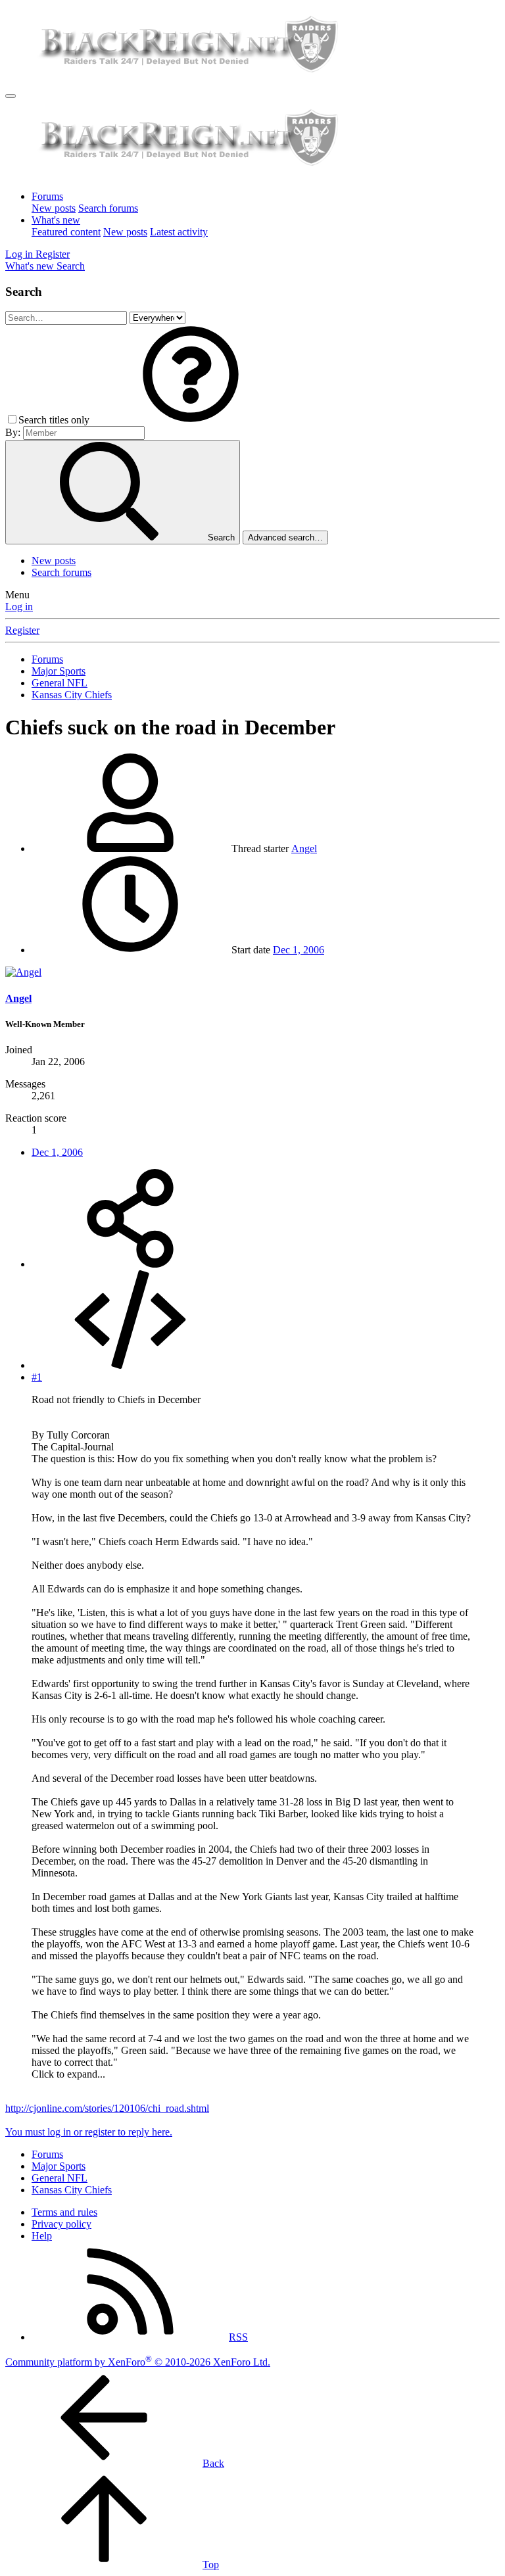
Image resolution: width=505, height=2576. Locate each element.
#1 (37, 1377)
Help (42, 2236)
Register (22, 630)
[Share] (130, 1264)
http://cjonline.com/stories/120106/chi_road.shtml (107, 2108)
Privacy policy (61, 2224)
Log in (19, 607)
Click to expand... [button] (68, 2074)
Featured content (66, 232)
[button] (191, 420)
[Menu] (11, 96)
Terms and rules (64, 2212)
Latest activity (179, 232)
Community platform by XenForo (138, 2362)
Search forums (108, 208)
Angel (304, 848)
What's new (56, 220)
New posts (54, 208)
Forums (47, 196)
